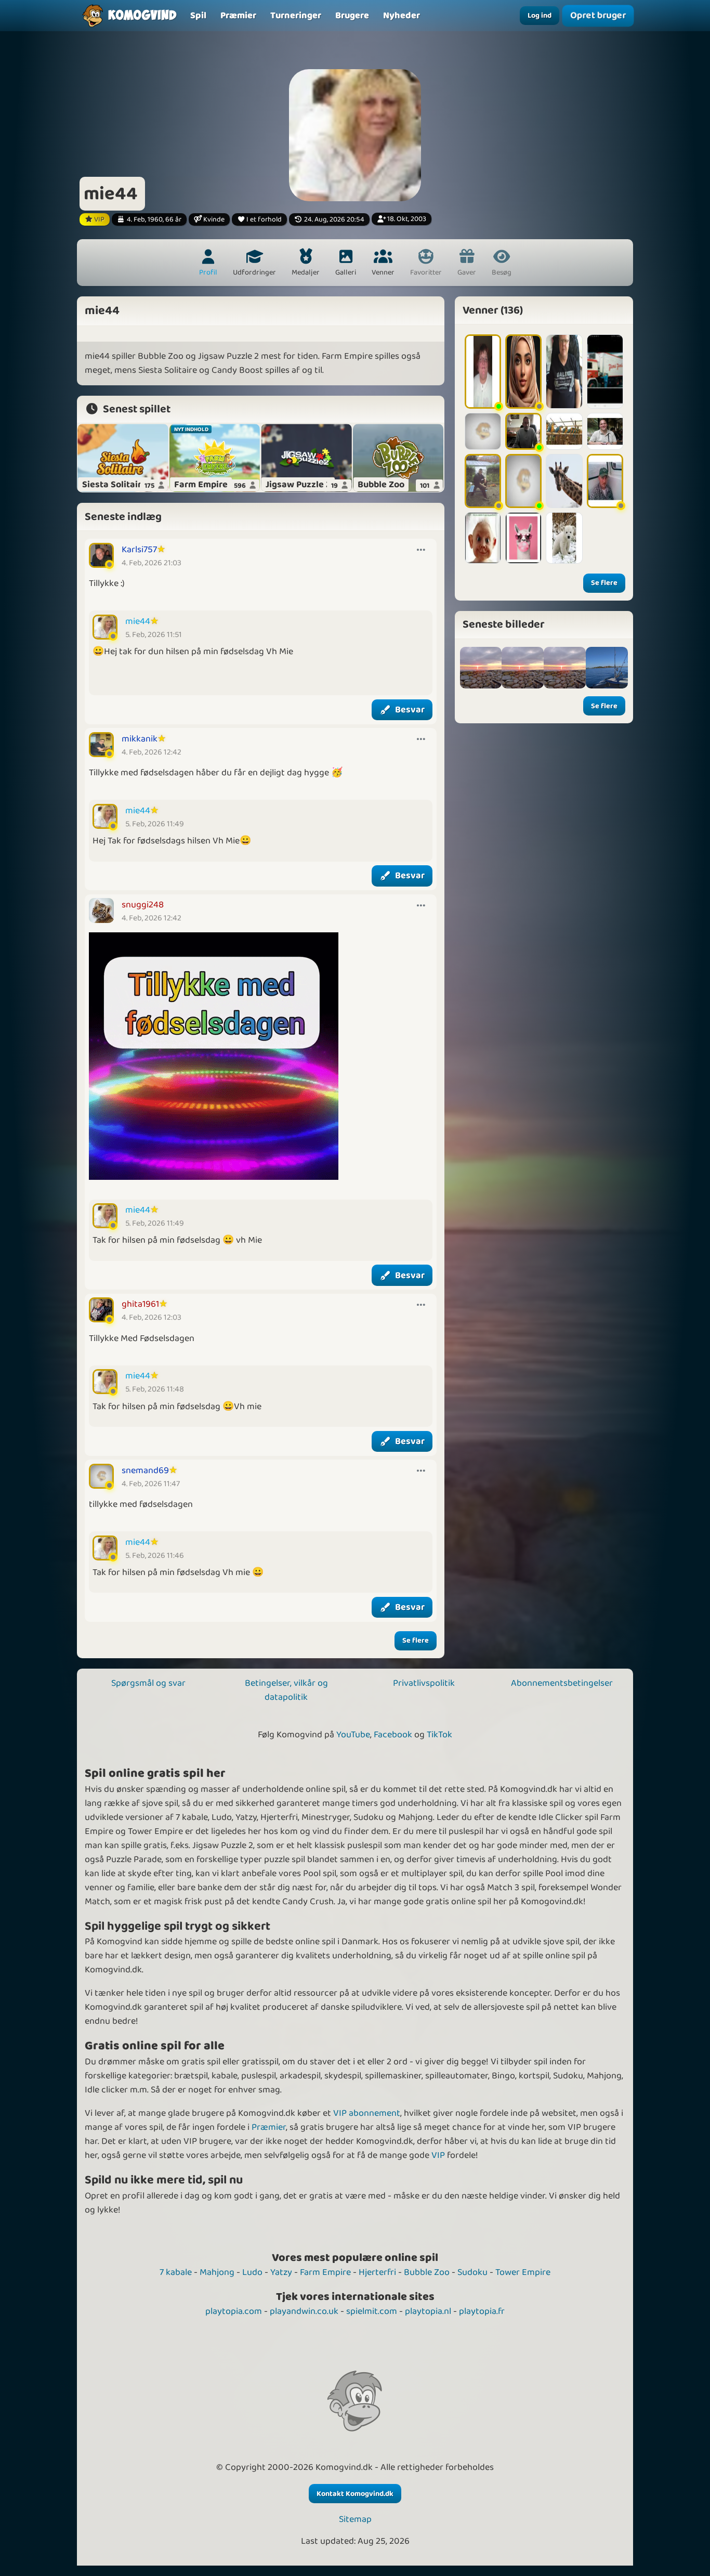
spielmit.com (372, 2311)
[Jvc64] (523, 431)
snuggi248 (143, 905)
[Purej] (564, 481)
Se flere (416, 1641)
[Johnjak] (605, 481)
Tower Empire (523, 2272)
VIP (438, 2155)
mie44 (138, 621)
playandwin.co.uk (304, 2311)
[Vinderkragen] (564, 372)
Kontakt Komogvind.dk (355, 2494)
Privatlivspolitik (424, 1683)
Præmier (269, 2127)
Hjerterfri (377, 2272)
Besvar (410, 710)
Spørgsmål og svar (148, 1683)
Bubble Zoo (427, 2272)
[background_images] (481, 668)
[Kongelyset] (564, 431)
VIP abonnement (367, 2113)
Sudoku (472, 2272)
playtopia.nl (428, 2311)
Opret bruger (598, 15)
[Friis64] (605, 372)
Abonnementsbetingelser (562, 1683)
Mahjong (217, 2272)
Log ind (540, 16)
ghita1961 (140, 1304)
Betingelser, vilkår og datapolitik (286, 1690)
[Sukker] (523, 538)
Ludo (252, 2272)
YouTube (353, 1735)
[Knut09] (564, 538)
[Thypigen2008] (483, 372)
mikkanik (140, 739)
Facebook (393, 1735)
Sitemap (355, 2520)
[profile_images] (523, 668)
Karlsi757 (139, 550)
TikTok (439, 1735)
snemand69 (145, 1471)
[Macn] (483, 431)
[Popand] (605, 431)
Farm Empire (325, 2272)
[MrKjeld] (523, 481)
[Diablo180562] (483, 538)
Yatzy (281, 2272)
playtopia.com (234, 2311)
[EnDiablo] (523, 372)
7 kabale (176, 2272)
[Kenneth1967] (483, 481)
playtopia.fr (482, 2311)
